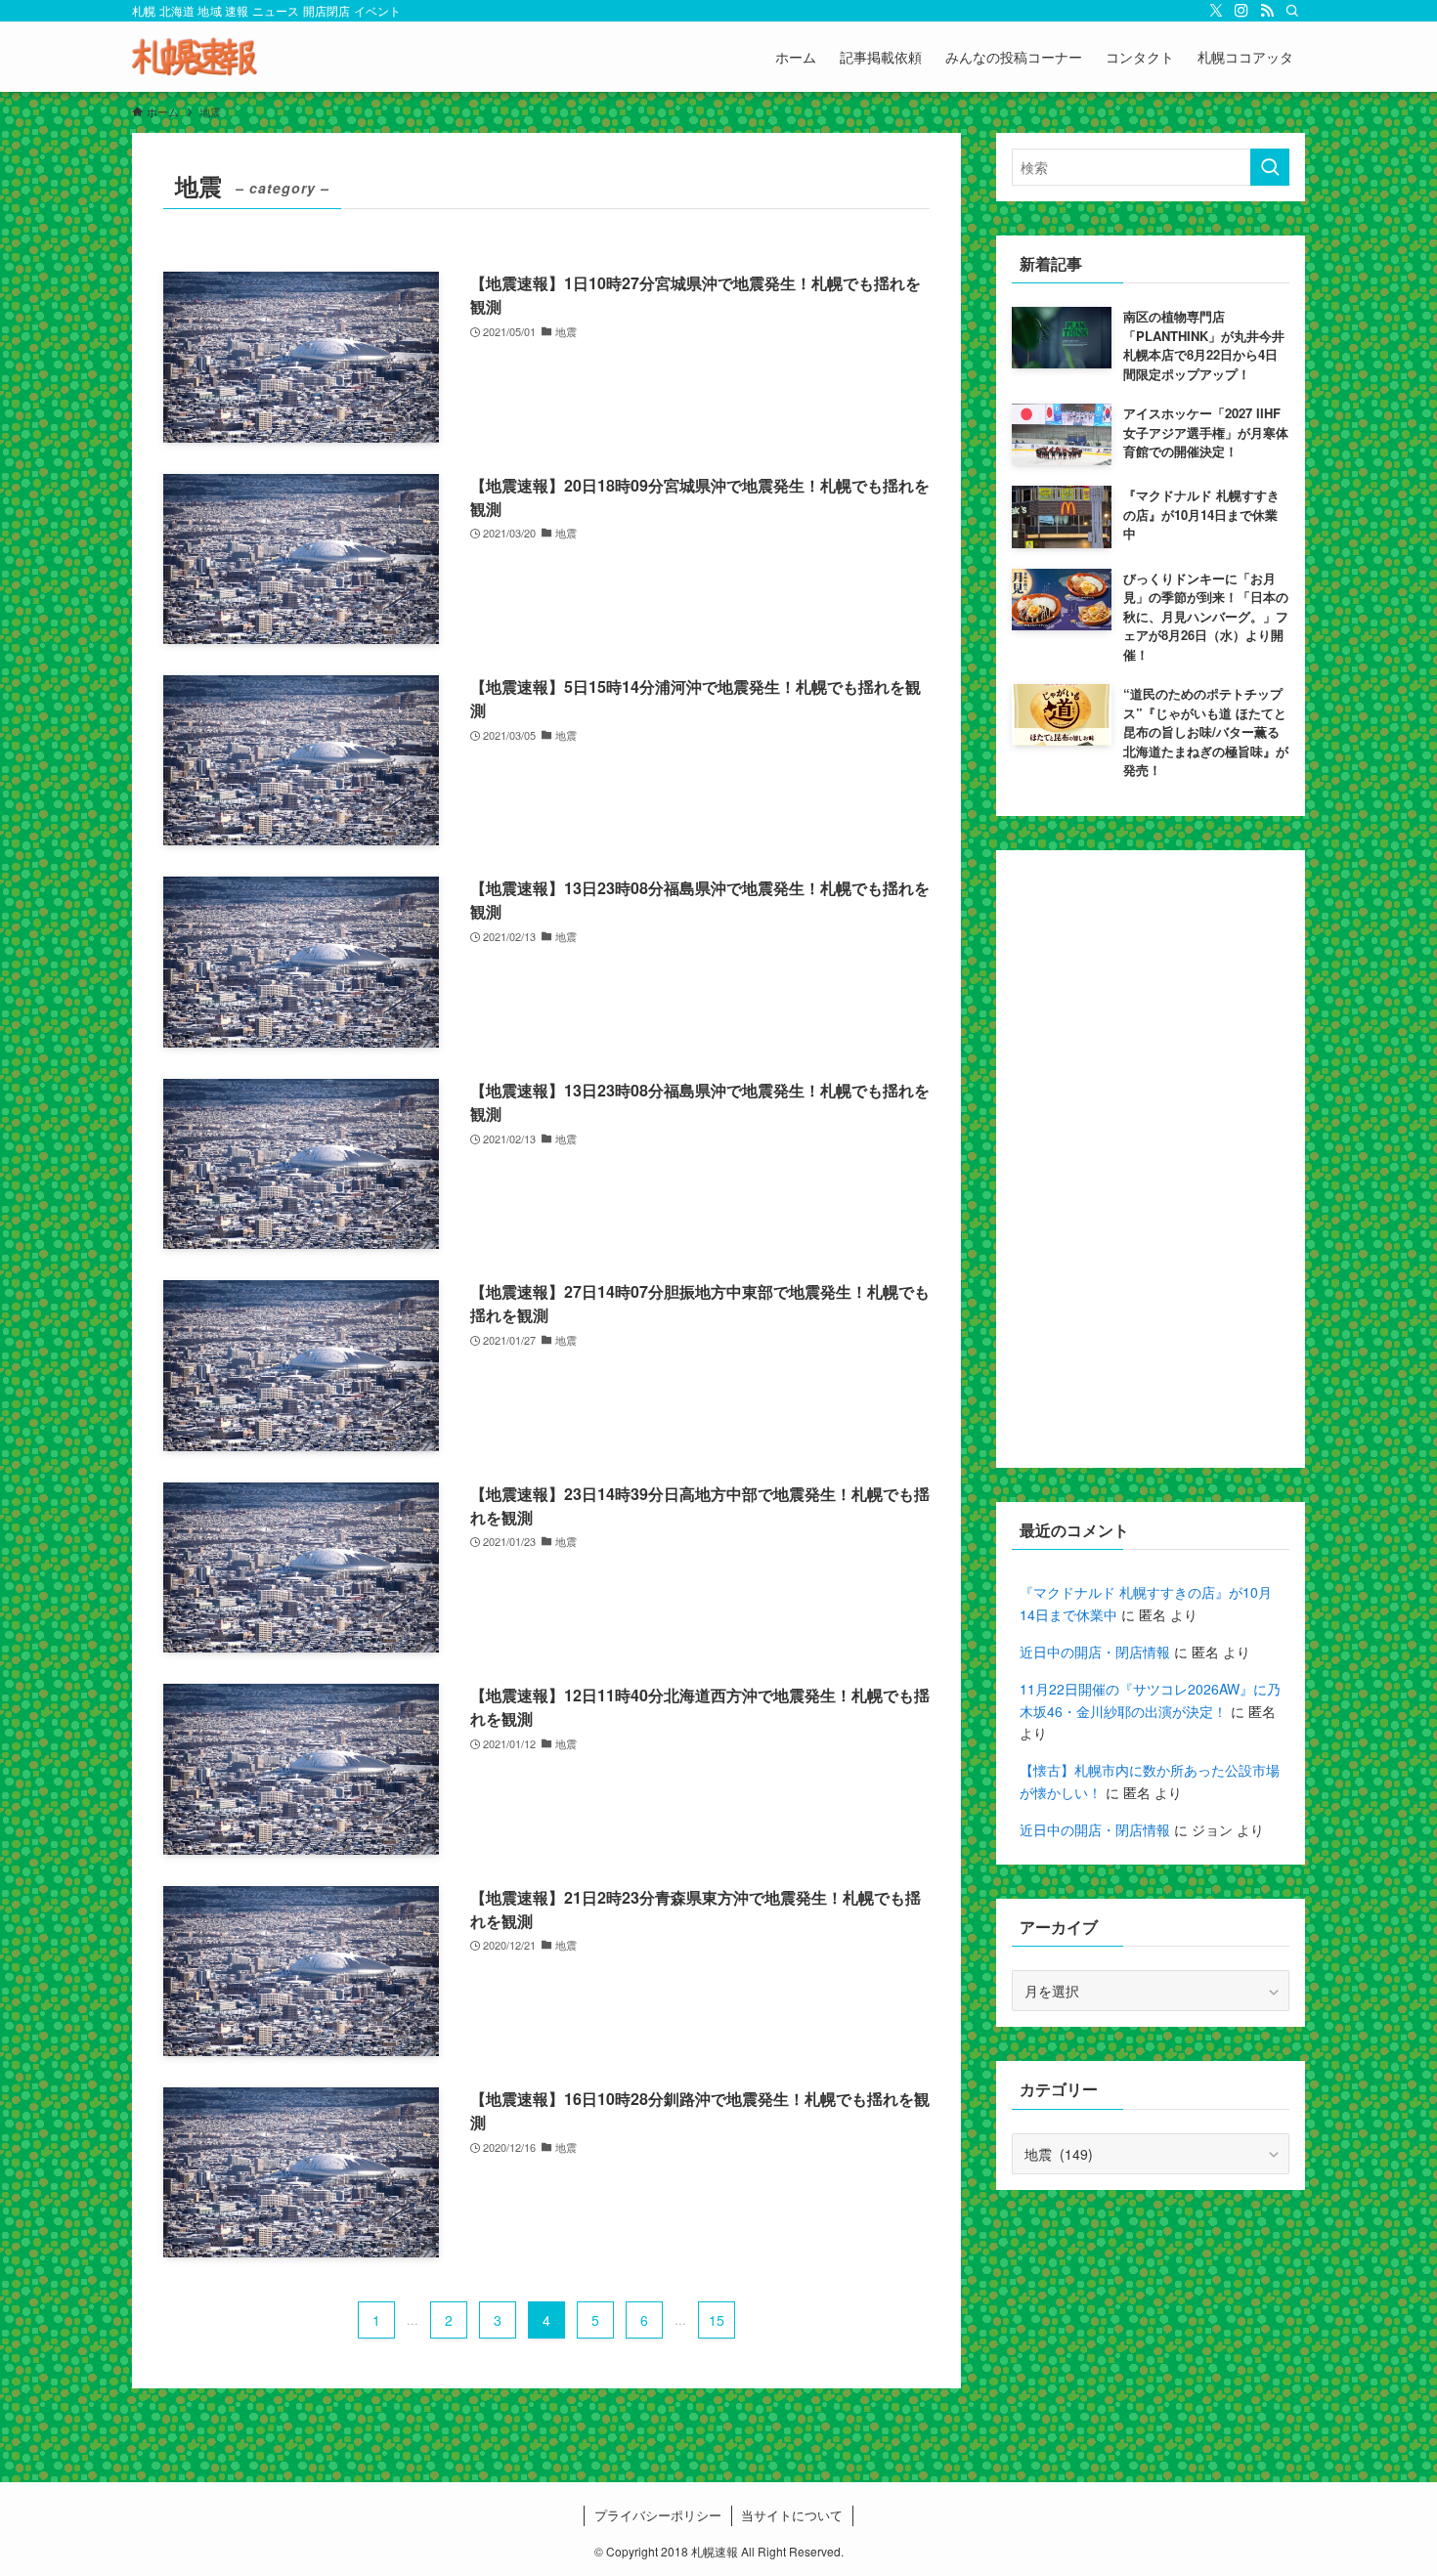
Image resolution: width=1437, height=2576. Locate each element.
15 (717, 2320)
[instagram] (1241, 11)
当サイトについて (792, 2515)
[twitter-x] (1216, 11)
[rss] (1267, 11)
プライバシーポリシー (658, 2515)
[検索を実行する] (1270, 167)
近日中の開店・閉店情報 (1095, 1652)
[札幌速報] (195, 57)
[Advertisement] (1151, 1159)
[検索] (1292, 11)
